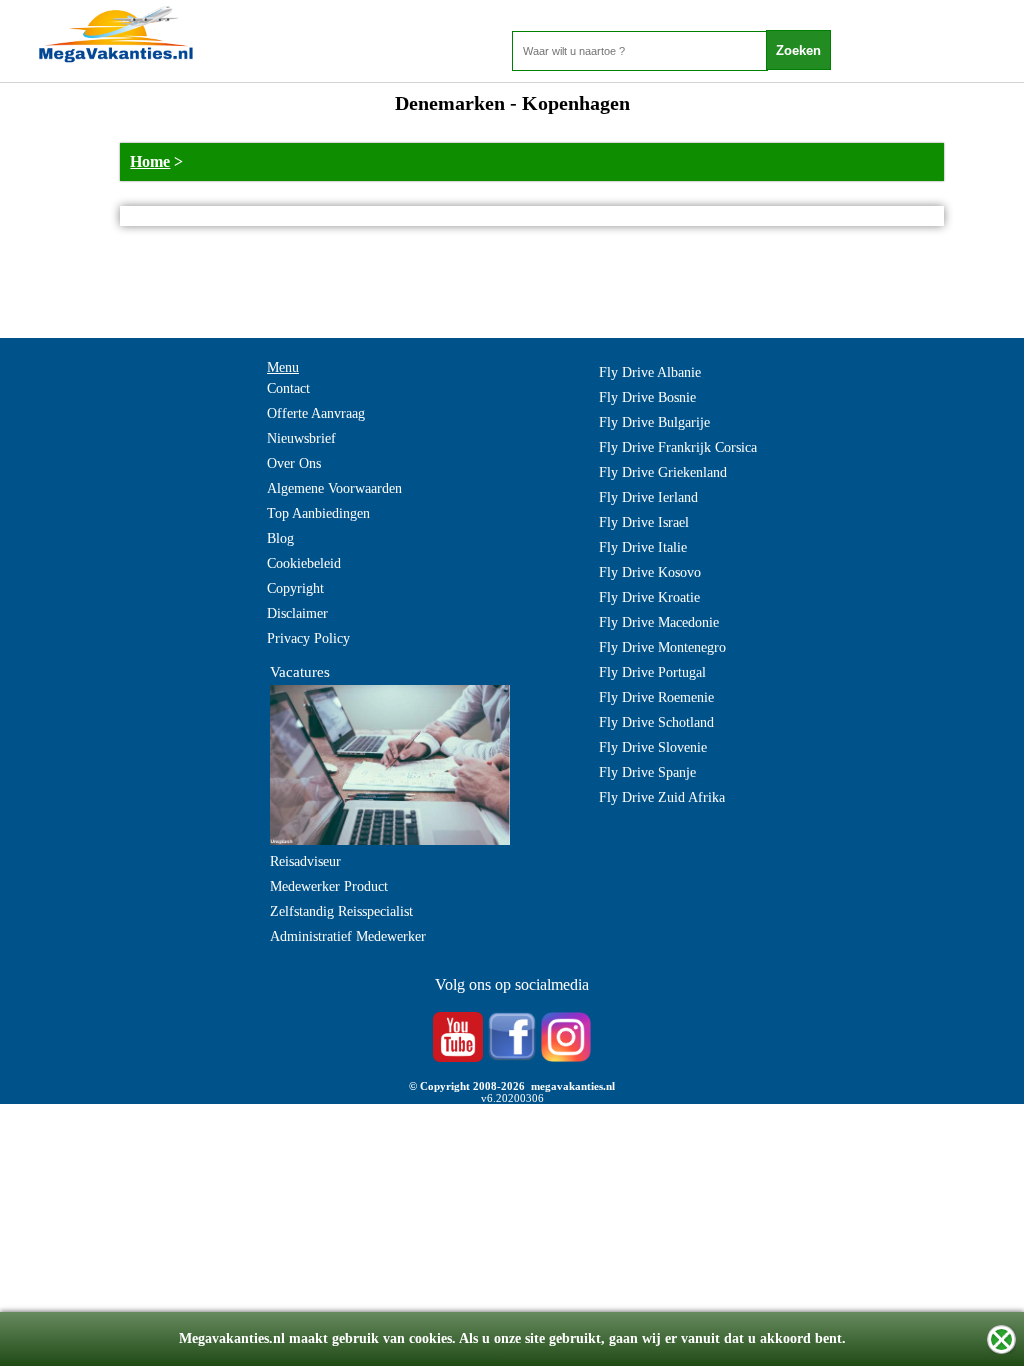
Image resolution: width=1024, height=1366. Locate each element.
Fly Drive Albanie (650, 372)
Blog (280, 538)
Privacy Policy (308, 638)
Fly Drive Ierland (648, 497)
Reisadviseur (305, 861)
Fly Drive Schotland (656, 722)
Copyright (295, 588)
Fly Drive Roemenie (656, 697)
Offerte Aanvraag (316, 413)
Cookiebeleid (304, 563)
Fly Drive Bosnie (647, 397)
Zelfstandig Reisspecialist (341, 911)
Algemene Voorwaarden (334, 488)
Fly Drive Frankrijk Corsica (678, 447)
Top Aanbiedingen (318, 513)
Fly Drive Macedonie (659, 622)
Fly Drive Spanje (647, 772)
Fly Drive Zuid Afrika (662, 797)
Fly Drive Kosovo (650, 572)
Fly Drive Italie (643, 547)
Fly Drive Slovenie (653, 747)
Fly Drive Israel (644, 522)
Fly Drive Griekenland (663, 472)
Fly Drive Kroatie (649, 597)
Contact (288, 388)
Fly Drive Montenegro (662, 647)
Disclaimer (297, 613)
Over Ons (294, 463)
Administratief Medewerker (348, 936)
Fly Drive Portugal (652, 672)
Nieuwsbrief (301, 438)
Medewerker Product (329, 886)
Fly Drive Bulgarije (654, 422)
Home (150, 161)
